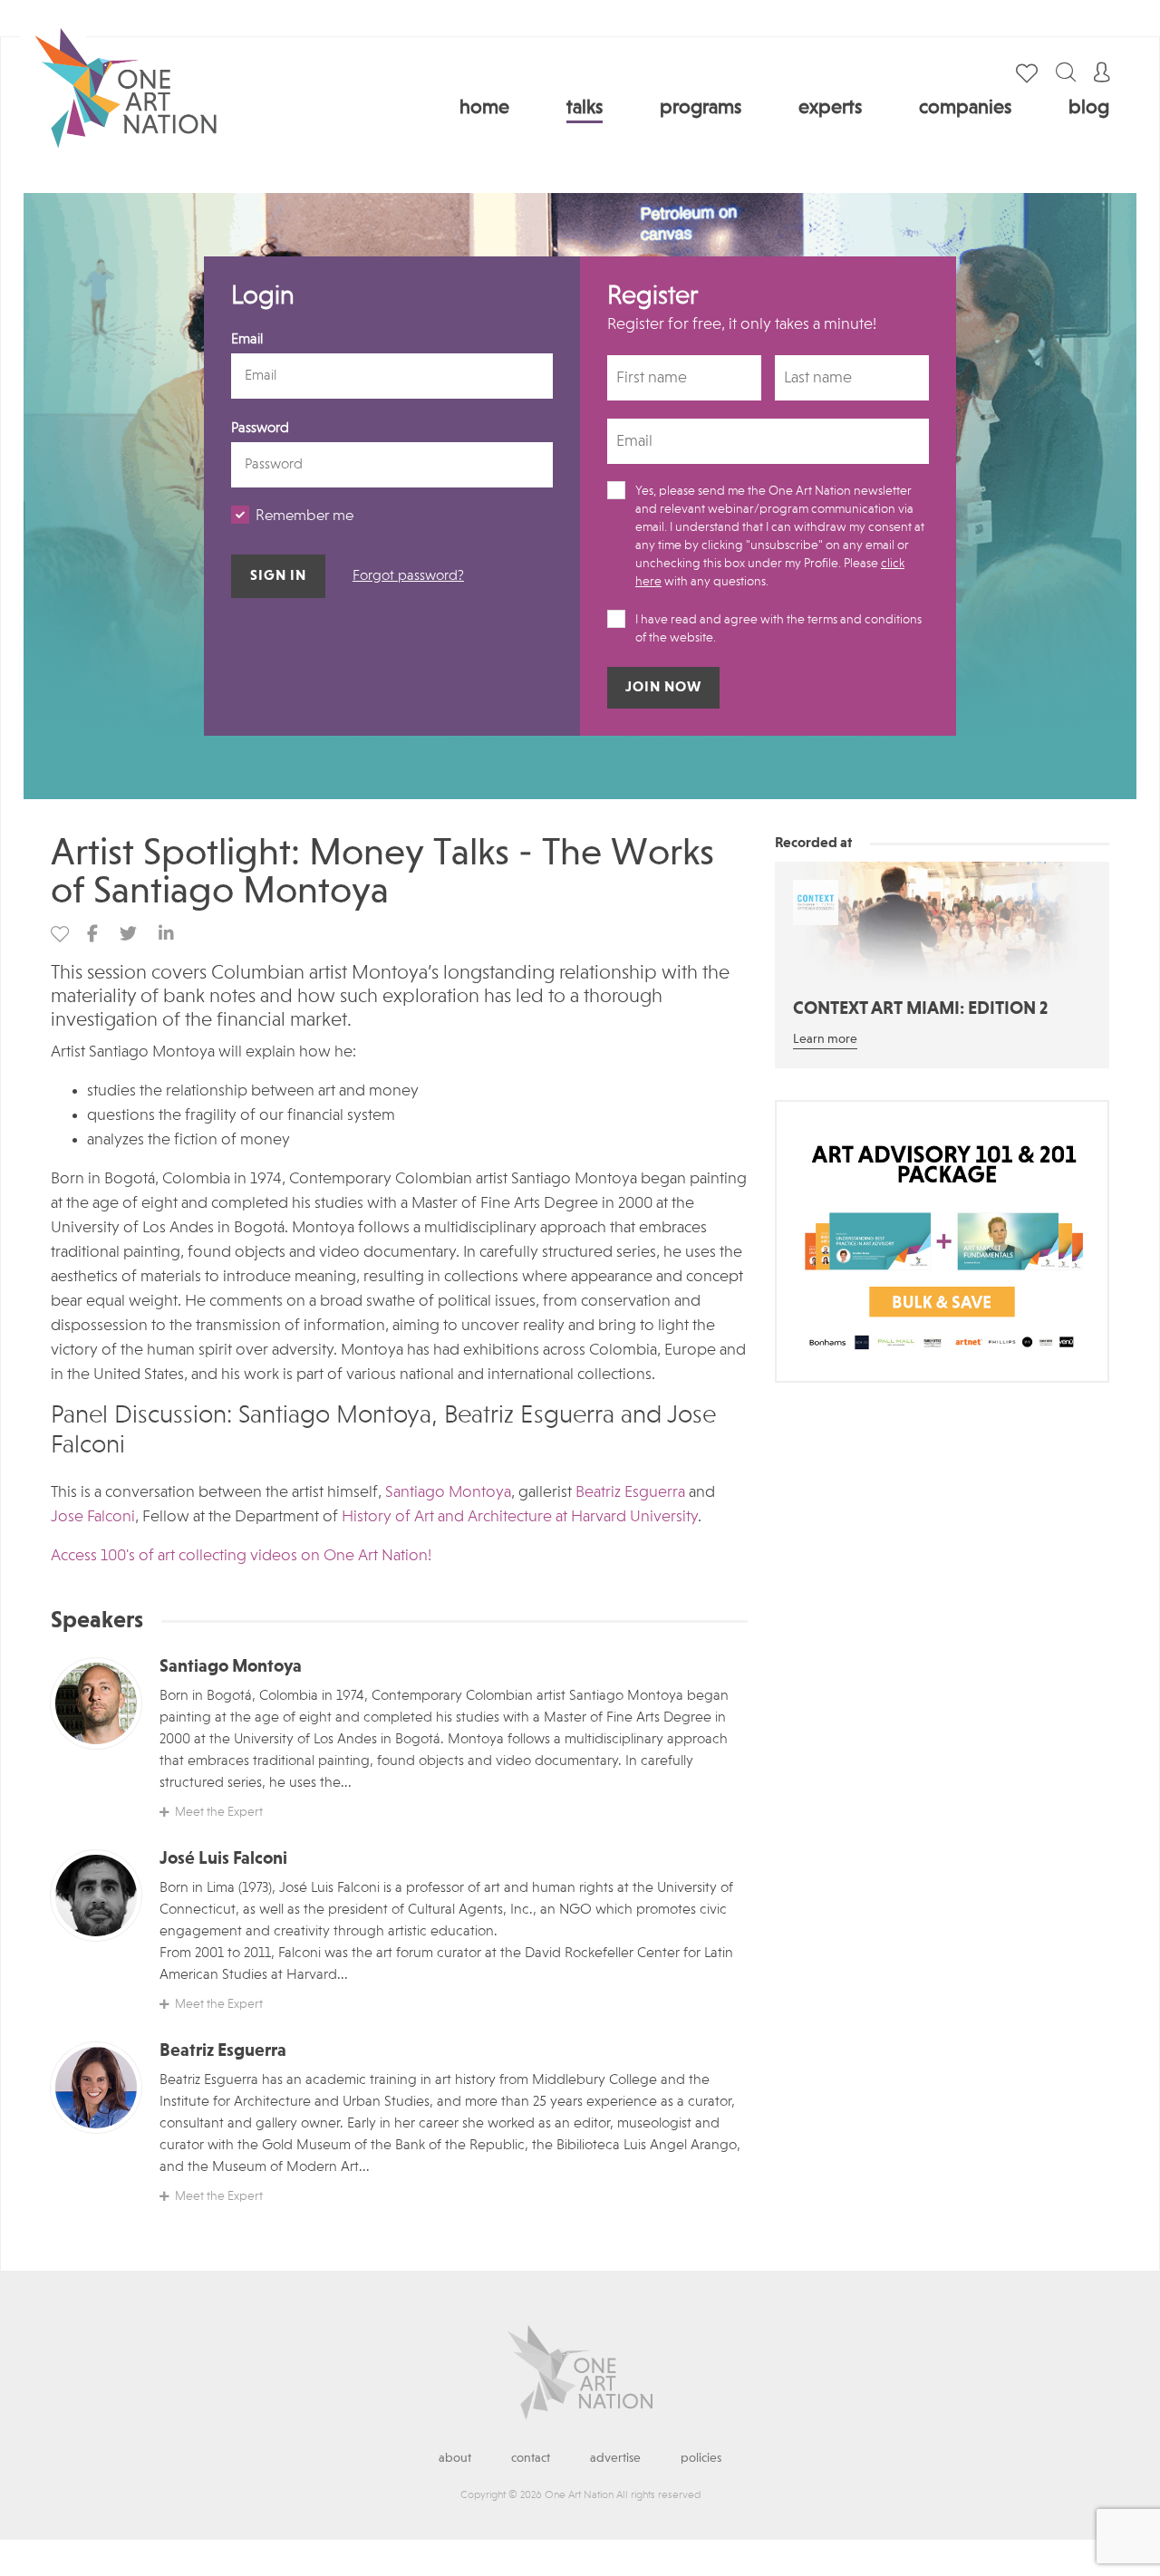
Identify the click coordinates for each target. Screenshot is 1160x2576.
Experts (830, 108)
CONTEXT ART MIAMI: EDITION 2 (920, 1009)
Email (247, 340)
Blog (1089, 108)
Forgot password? (408, 576)
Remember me (304, 516)
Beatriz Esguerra (630, 1492)
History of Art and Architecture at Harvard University (520, 1517)
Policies (701, 2458)
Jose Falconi (93, 1517)
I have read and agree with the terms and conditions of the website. (778, 629)
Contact (531, 2458)
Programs (701, 108)
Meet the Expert (219, 1812)
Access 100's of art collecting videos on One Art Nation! (241, 1556)
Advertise (615, 2458)
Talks (585, 108)
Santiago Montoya (448, 1492)
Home (484, 108)
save (60, 934)
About (455, 2458)
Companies (965, 108)
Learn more (825, 1039)
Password (260, 429)
